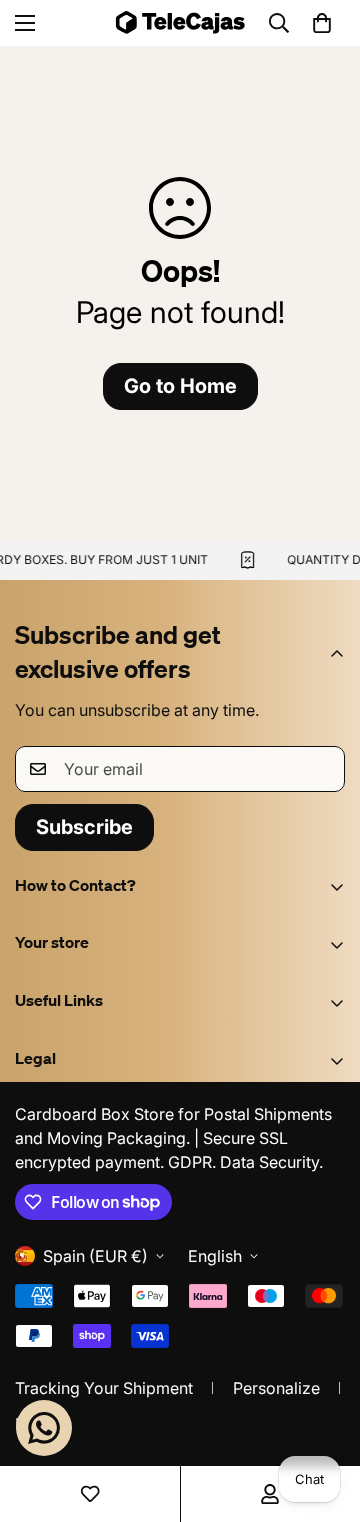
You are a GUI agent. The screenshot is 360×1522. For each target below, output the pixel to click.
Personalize (276, 1388)
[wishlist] (90, 1494)
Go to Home (180, 386)
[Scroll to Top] (324, 1416)
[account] (270, 1494)
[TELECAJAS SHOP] (180, 23)
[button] (322, 23)
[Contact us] (44, 1428)
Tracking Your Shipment (104, 1388)
